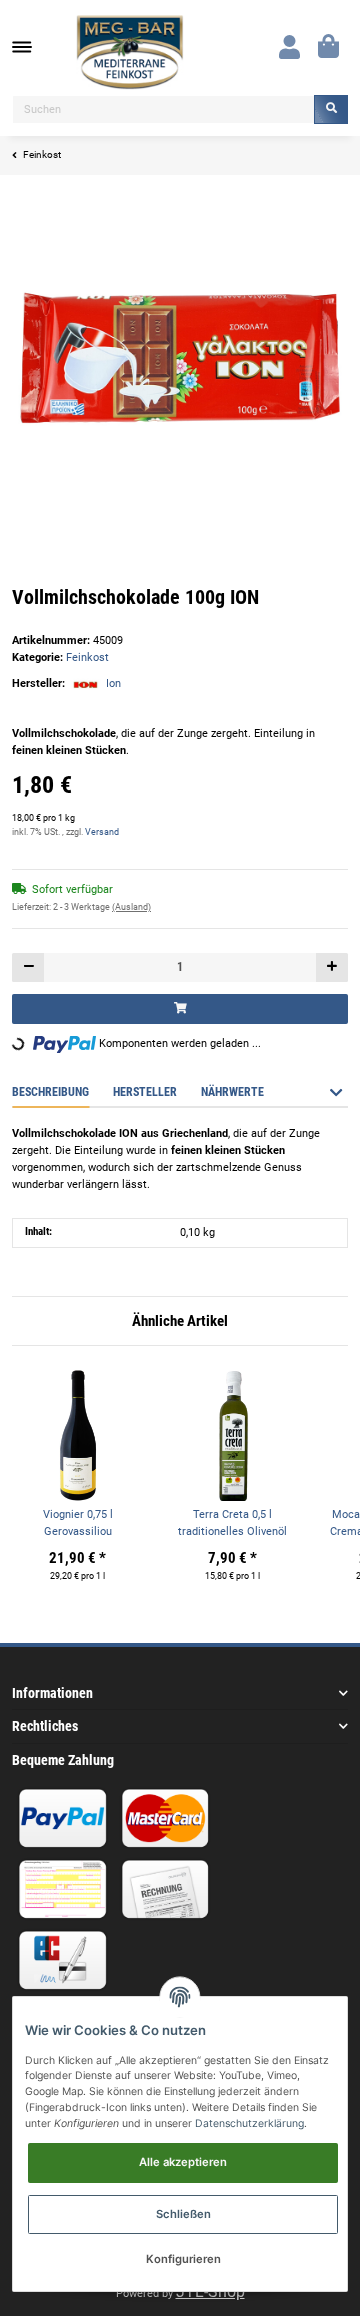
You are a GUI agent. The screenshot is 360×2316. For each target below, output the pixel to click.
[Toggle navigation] (32, 47)
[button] (289, 47)
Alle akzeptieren (183, 2162)
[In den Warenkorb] (180, 1008)
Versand (102, 832)
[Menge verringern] (28, 967)
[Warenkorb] (328, 47)
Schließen (183, 2214)
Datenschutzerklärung (249, 2123)
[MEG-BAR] (130, 52)
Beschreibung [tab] (50, 1092)
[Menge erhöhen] (331, 967)
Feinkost (87, 657)
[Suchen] (331, 109)
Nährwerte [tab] (232, 1092)
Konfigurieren (183, 2259)
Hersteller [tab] (145, 1092)
